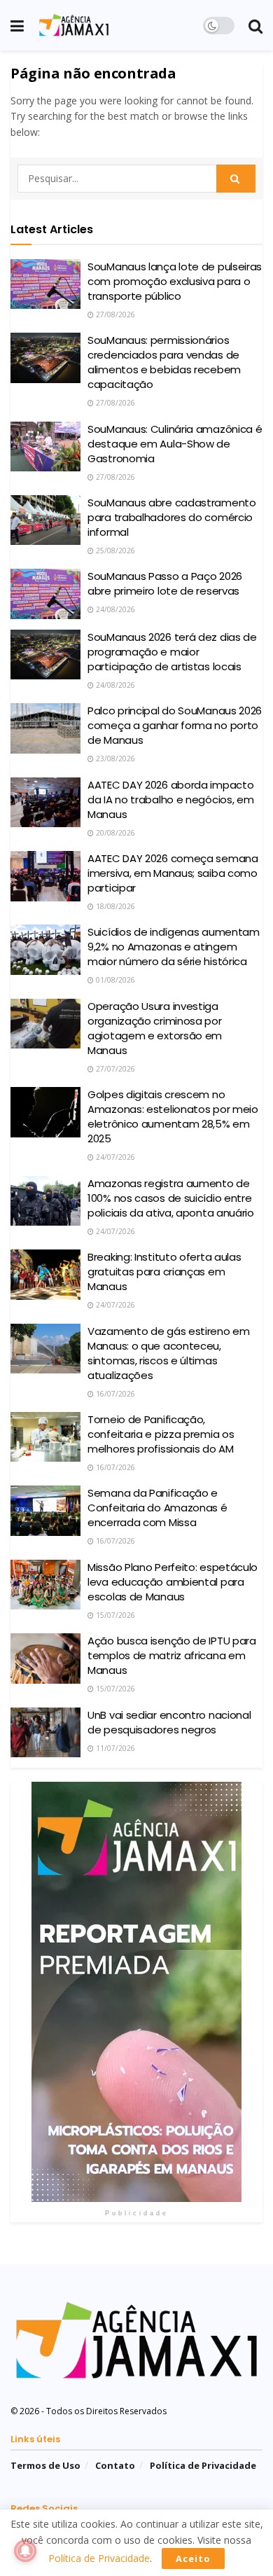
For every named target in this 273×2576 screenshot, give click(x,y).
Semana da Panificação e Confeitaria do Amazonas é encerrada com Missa (157, 1508)
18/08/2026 (114, 906)
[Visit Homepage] (74, 25)
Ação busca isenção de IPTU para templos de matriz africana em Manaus (172, 1655)
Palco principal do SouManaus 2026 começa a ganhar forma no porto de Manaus (175, 725)
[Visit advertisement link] (136, 1992)
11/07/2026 (114, 1748)
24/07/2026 (114, 1157)
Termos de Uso (45, 2465)
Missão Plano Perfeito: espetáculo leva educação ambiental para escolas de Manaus (173, 1582)
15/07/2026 (114, 1615)
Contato (115, 2465)
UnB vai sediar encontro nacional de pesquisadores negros (169, 1722)
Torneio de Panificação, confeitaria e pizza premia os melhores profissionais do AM (161, 1434)
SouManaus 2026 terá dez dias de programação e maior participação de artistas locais (172, 652)
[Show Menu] (17, 25)
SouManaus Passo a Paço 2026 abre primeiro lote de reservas (165, 583)
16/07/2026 (114, 1394)
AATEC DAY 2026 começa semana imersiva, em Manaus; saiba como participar (173, 873)
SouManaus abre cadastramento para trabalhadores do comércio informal (172, 517)
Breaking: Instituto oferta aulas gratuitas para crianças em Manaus (164, 1272)
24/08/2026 (114, 609)
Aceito (193, 2558)
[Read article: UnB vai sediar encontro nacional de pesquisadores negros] (45, 1733)
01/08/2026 (114, 980)
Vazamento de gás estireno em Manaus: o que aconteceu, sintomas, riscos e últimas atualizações (169, 1353)
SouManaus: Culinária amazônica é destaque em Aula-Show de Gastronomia (175, 444)
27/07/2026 (114, 1069)
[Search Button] (255, 25)
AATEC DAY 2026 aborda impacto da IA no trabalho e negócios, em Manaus (170, 799)
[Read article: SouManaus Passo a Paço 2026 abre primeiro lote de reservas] (45, 594)
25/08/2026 (114, 550)
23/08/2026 (114, 759)
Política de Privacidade (203, 2465)
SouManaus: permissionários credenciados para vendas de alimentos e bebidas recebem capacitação (164, 362)
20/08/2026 (114, 833)
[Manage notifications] (25, 2551)
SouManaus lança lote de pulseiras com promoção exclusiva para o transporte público (175, 281)
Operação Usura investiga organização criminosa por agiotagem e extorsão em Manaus (155, 1028)
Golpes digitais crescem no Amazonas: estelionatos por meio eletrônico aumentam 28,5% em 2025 (173, 1116)
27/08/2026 (114, 314)
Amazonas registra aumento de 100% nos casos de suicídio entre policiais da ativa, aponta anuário (171, 1198)
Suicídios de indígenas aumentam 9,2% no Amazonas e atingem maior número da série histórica (174, 947)
